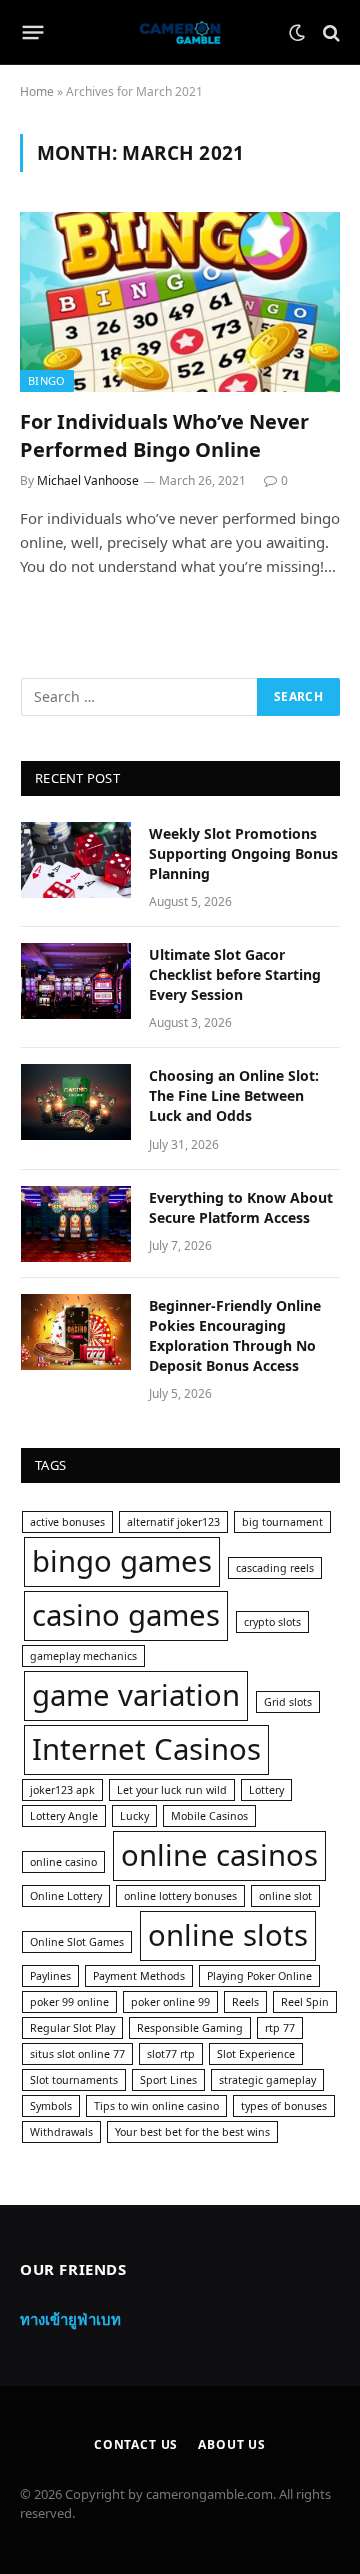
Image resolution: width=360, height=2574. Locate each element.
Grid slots (288, 1702)
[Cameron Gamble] (180, 32)
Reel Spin (305, 2002)
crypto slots (272, 1622)
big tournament (282, 1522)
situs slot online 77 (77, 2054)
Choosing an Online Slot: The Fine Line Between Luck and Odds (234, 1095)
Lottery (266, 1790)
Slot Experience (256, 2054)
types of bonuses (284, 2106)
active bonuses (67, 1522)
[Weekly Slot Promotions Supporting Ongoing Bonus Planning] (76, 860)
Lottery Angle (64, 1816)
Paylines (50, 1976)
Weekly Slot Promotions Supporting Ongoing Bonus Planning (243, 853)
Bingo (47, 380)
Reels (245, 2002)
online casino (63, 1862)
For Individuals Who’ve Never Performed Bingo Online (164, 435)
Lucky (134, 1816)
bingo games (122, 1561)
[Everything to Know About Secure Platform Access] (76, 1224)
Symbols (51, 2106)
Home (37, 91)
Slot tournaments (74, 2080)
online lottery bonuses (180, 1896)
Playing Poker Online (259, 1976)
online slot (285, 1896)
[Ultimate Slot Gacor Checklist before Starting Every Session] (76, 981)
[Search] (329, 32)
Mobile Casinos (209, 1816)
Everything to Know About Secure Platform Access (241, 1207)
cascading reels (275, 1568)
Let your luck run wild (172, 1790)
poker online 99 (170, 2002)
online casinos (219, 1855)
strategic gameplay (267, 2080)
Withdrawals (61, 2132)
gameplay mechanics (83, 1656)
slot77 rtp (171, 2054)
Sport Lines (168, 2080)
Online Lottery (66, 1896)
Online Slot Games (77, 1942)
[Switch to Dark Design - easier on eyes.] (297, 33)
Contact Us (136, 2444)
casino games (126, 1615)
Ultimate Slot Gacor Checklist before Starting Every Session (235, 974)
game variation (136, 1695)
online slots (228, 1935)
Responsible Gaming (190, 2028)
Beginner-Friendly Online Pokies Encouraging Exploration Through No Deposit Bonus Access (235, 1335)
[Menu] (33, 33)
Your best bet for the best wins (192, 2132)
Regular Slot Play (72, 2028)
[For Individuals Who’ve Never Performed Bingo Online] (180, 302)
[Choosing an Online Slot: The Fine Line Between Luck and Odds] (76, 1102)
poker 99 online (69, 2002)
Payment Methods (139, 1976)
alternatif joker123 (173, 1522)
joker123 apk (62, 1790)
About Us (232, 2444)
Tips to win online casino (156, 2106)
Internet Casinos (146, 1749)
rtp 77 (280, 2028)
